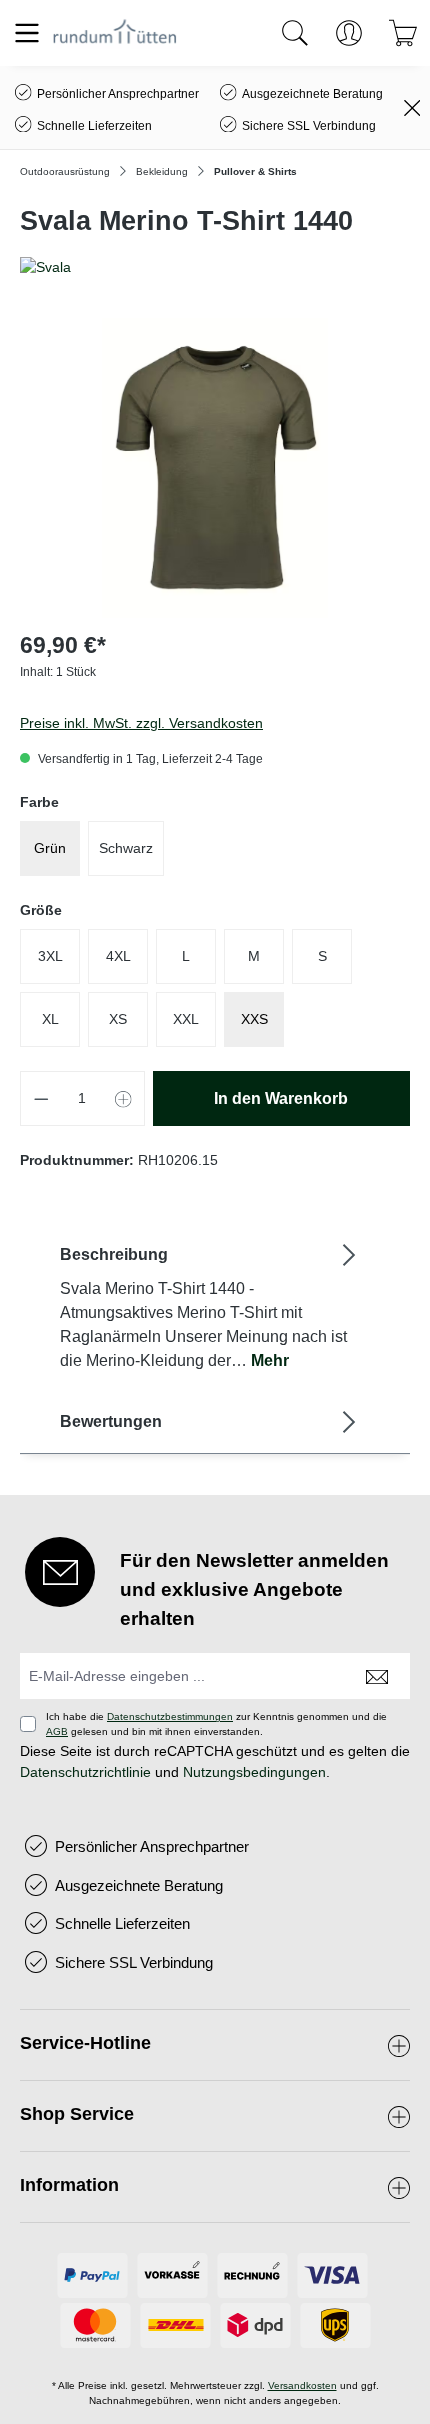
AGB (57, 1731)
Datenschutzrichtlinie (85, 1772)
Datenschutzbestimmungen (170, 1716)
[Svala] (215, 267)
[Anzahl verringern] (41, 1098)
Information (69, 2185)
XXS (254, 1019)
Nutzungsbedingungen (254, 1772)
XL (50, 1019)
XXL (186, 1019)
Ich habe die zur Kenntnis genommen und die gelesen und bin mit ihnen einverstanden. (216, 1724)
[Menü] (27, 33)
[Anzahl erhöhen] (124, 1098)
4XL (118, 956)
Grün (50, 848)
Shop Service (77, 2114)
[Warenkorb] (403, 33)
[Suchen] (295, 33)
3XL (50, 956)
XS (118, 1019)
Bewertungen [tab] (111, 1421)
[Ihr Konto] (349, 33)
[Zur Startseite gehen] (115, 32)
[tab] (210, 1306)
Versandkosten (302, 2385)
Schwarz (126, 848)
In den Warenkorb (281, 1098)
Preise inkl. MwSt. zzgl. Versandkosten (141, 723)
